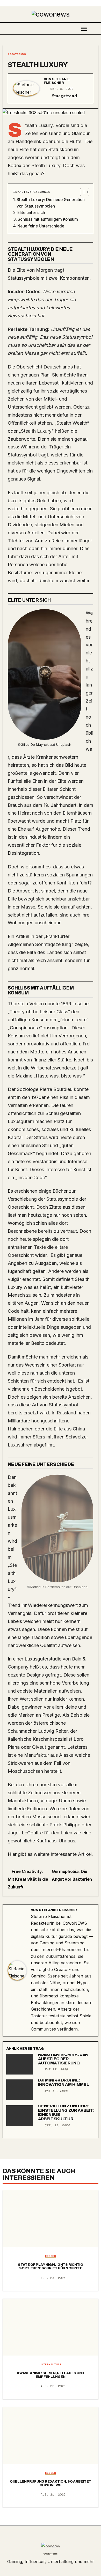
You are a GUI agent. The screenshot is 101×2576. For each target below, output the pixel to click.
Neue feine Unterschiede (41, 226)
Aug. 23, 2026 (53, 2278)
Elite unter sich (31, 213)
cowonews (51, 2553)
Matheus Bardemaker (48, 1587)
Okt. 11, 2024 (57, 2125)
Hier (13, 1854)
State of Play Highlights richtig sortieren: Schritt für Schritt (51, 2267)
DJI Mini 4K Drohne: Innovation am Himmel (64, 2082)
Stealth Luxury (38, 65)
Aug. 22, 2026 (53, 2386)
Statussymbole (24, 278)
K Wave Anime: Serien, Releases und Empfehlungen (51, 2375)
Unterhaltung (51, 2365)
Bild (69, 765)
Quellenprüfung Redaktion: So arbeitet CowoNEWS (51, 2483)
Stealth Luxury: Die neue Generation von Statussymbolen (51, 203)
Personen (18, 564)
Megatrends (17, 54)
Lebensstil (50, 383)
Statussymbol (77, 337)
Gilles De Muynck (35, 744)
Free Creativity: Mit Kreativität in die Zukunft (28, 1879)
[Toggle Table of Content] (82, 192)
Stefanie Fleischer (57, 81)
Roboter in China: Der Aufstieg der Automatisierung (63, 2059)
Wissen (51, 2256)
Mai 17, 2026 (56, 2069)
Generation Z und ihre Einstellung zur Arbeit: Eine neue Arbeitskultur (66, 2112)
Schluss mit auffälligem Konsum (48, 219)
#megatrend (64, 96)
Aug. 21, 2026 (53, 2494)
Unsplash (64, 744)
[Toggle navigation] (84, 29)
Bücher (60, 1191)
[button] (97, 28)
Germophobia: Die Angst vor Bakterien (72, 1875)
